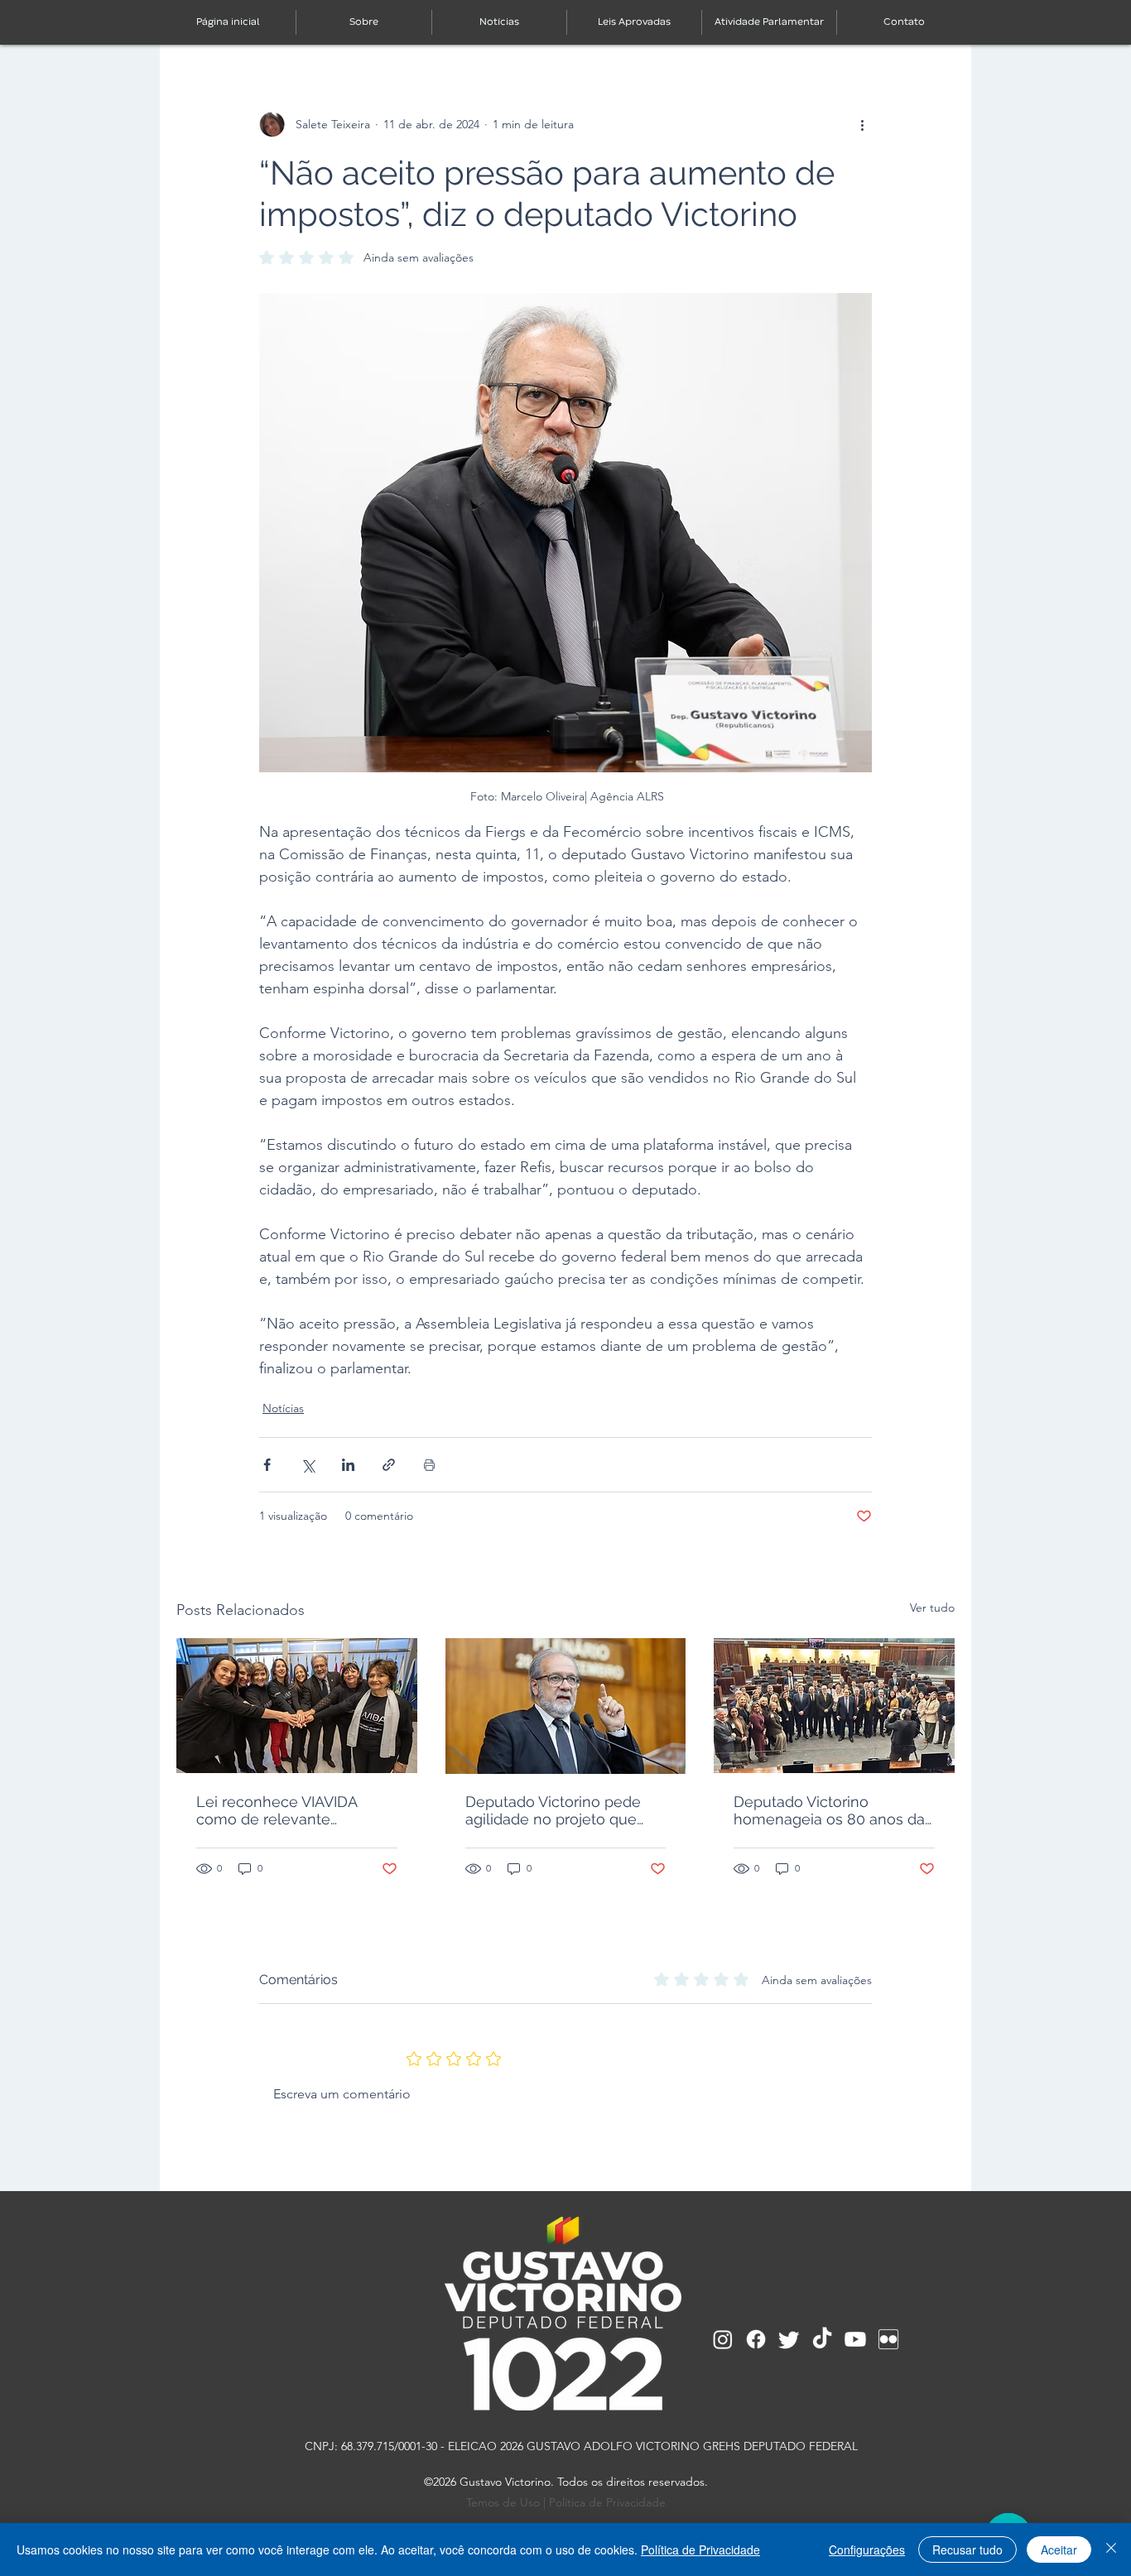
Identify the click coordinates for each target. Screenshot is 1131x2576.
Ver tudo (932, 1608)
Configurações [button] (867, 2550)
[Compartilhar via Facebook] (267, 1465)
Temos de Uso (503, 2502)
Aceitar (1059, 2550)
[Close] (1111, 2550)
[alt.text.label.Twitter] (789, 2339)
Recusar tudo (967, 2550)
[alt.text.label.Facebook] (756, 2339)
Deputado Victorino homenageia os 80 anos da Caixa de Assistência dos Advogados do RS (829, 1810)
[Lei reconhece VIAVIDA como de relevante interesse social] (297, 1706)
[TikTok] (822, 2339)
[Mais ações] (862, 124)
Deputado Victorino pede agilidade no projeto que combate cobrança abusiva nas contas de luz (561, 1810)
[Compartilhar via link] (389, 1465)
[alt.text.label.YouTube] (855, 2339)
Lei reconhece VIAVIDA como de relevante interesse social (277, 1810)
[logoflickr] (888, 2339)
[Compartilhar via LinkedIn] (348, 1465)
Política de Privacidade (607, 2502)
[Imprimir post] (429, 1465)
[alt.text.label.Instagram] (723, 2339)
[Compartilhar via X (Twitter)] (308, 1465)
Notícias (283, 1408)
